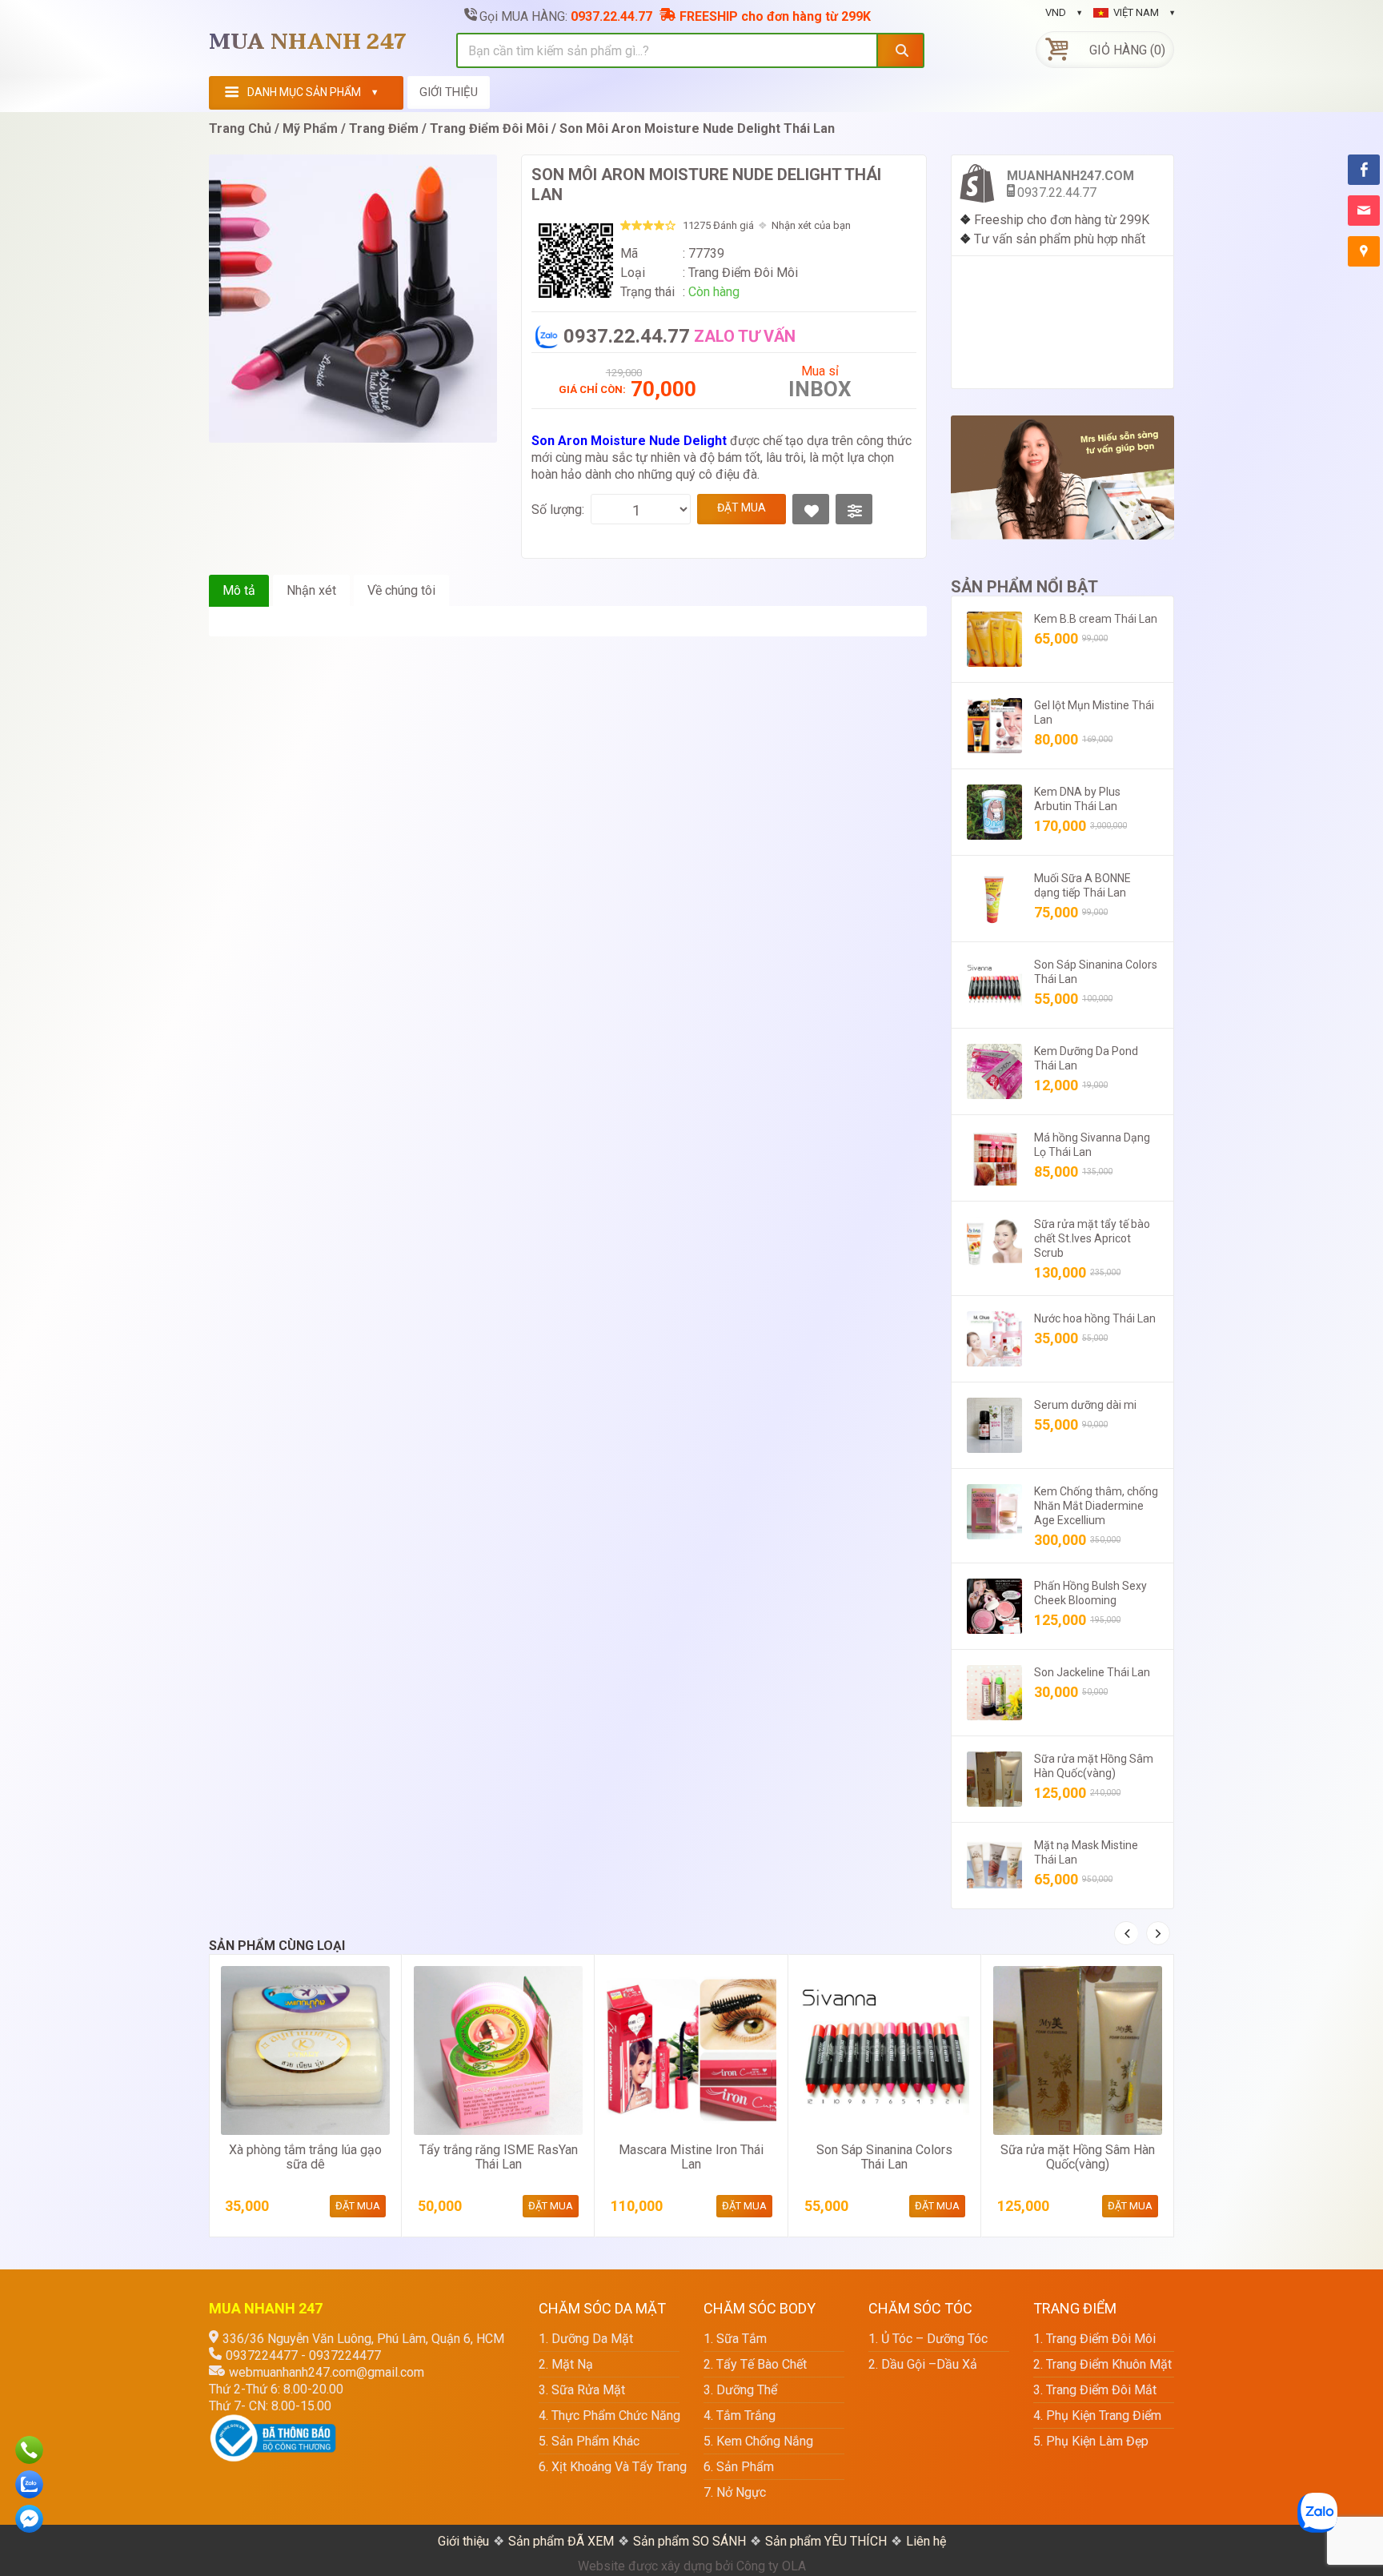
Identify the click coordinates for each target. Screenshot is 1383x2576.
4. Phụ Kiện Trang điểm (1097, 2416)
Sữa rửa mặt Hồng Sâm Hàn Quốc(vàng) (1078, 2157)
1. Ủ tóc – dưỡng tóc (928, 2339)
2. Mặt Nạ (566, 2364)
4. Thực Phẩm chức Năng (609, 2416)
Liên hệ (926, 2541)
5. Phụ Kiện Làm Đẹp (1091, 2441)
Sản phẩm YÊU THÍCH (826, 2541)
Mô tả (239, 590)
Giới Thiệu (449, 92)
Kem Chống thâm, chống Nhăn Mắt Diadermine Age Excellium (1096, 1506)
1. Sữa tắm (735, 2339)
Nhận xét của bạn (811, 225)
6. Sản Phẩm (739, 2467)
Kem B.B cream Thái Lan (1096, 619)
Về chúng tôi (401, 590)
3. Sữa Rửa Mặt (582, 2390)
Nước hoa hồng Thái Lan (1095, 1318)
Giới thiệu (463, 2541)
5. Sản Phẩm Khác (589, 2441)
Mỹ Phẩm (310, 128)
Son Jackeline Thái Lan (1092, 1672)
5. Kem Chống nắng (758, 2441)
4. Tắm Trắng (740, 2416)
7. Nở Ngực (735, 2492)
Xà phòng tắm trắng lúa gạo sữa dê (305, 2157)
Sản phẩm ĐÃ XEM (561, 2541)
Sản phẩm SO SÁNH (689, 2541)
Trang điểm (384, 128)
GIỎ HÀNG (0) (1127, 50)
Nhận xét (311, 590)
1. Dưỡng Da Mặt (586, 2339)
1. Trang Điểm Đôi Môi (1094, 2339)
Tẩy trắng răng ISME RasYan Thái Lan (499, 2157)
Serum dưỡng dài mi (1085, 1405)
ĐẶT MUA (742, 508)
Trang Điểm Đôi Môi (489, 128)
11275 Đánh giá (718, 225)
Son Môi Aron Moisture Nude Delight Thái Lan (697, 128)
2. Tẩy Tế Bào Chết (755, 2364)
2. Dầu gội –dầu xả (923, 2364)
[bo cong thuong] (273, 2423)
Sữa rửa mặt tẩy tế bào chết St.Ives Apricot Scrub (1092, 1238)
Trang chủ (240, 128)
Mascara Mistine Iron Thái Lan (691, 2157)
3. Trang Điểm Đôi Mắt (1095, 2390)
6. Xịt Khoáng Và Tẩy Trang (609, 2467)
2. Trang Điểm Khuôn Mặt (1102, 2364)
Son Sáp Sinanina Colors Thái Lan (884, 2157)
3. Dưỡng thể (740, 2390)
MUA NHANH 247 (308, 42)
